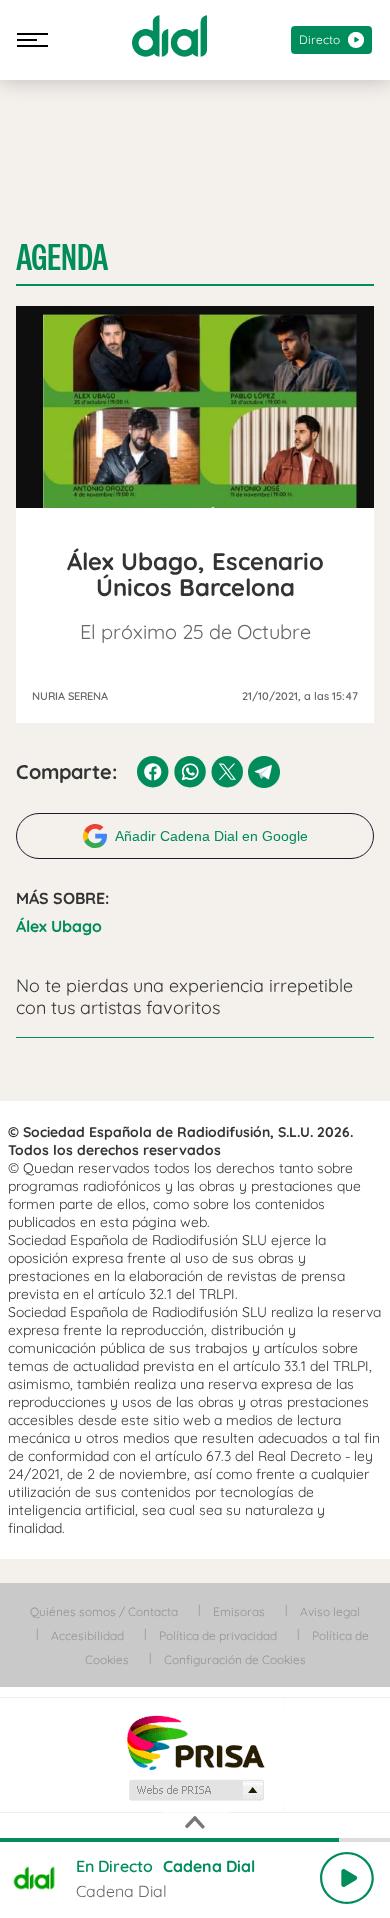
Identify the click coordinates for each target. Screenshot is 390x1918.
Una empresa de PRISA (195, 1741)
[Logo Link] (169, 36)
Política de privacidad (218, 1635)
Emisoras (239, 1611)
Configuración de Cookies (235, 1659)
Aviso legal (330, 1611)
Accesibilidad (87, 1635)
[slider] (195, 1840)
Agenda (62, 258)
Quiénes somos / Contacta (104, 1611)
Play (347, 1878)
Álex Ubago (59, 926)
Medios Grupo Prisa (195, 1790)
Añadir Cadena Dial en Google (211, 836)
